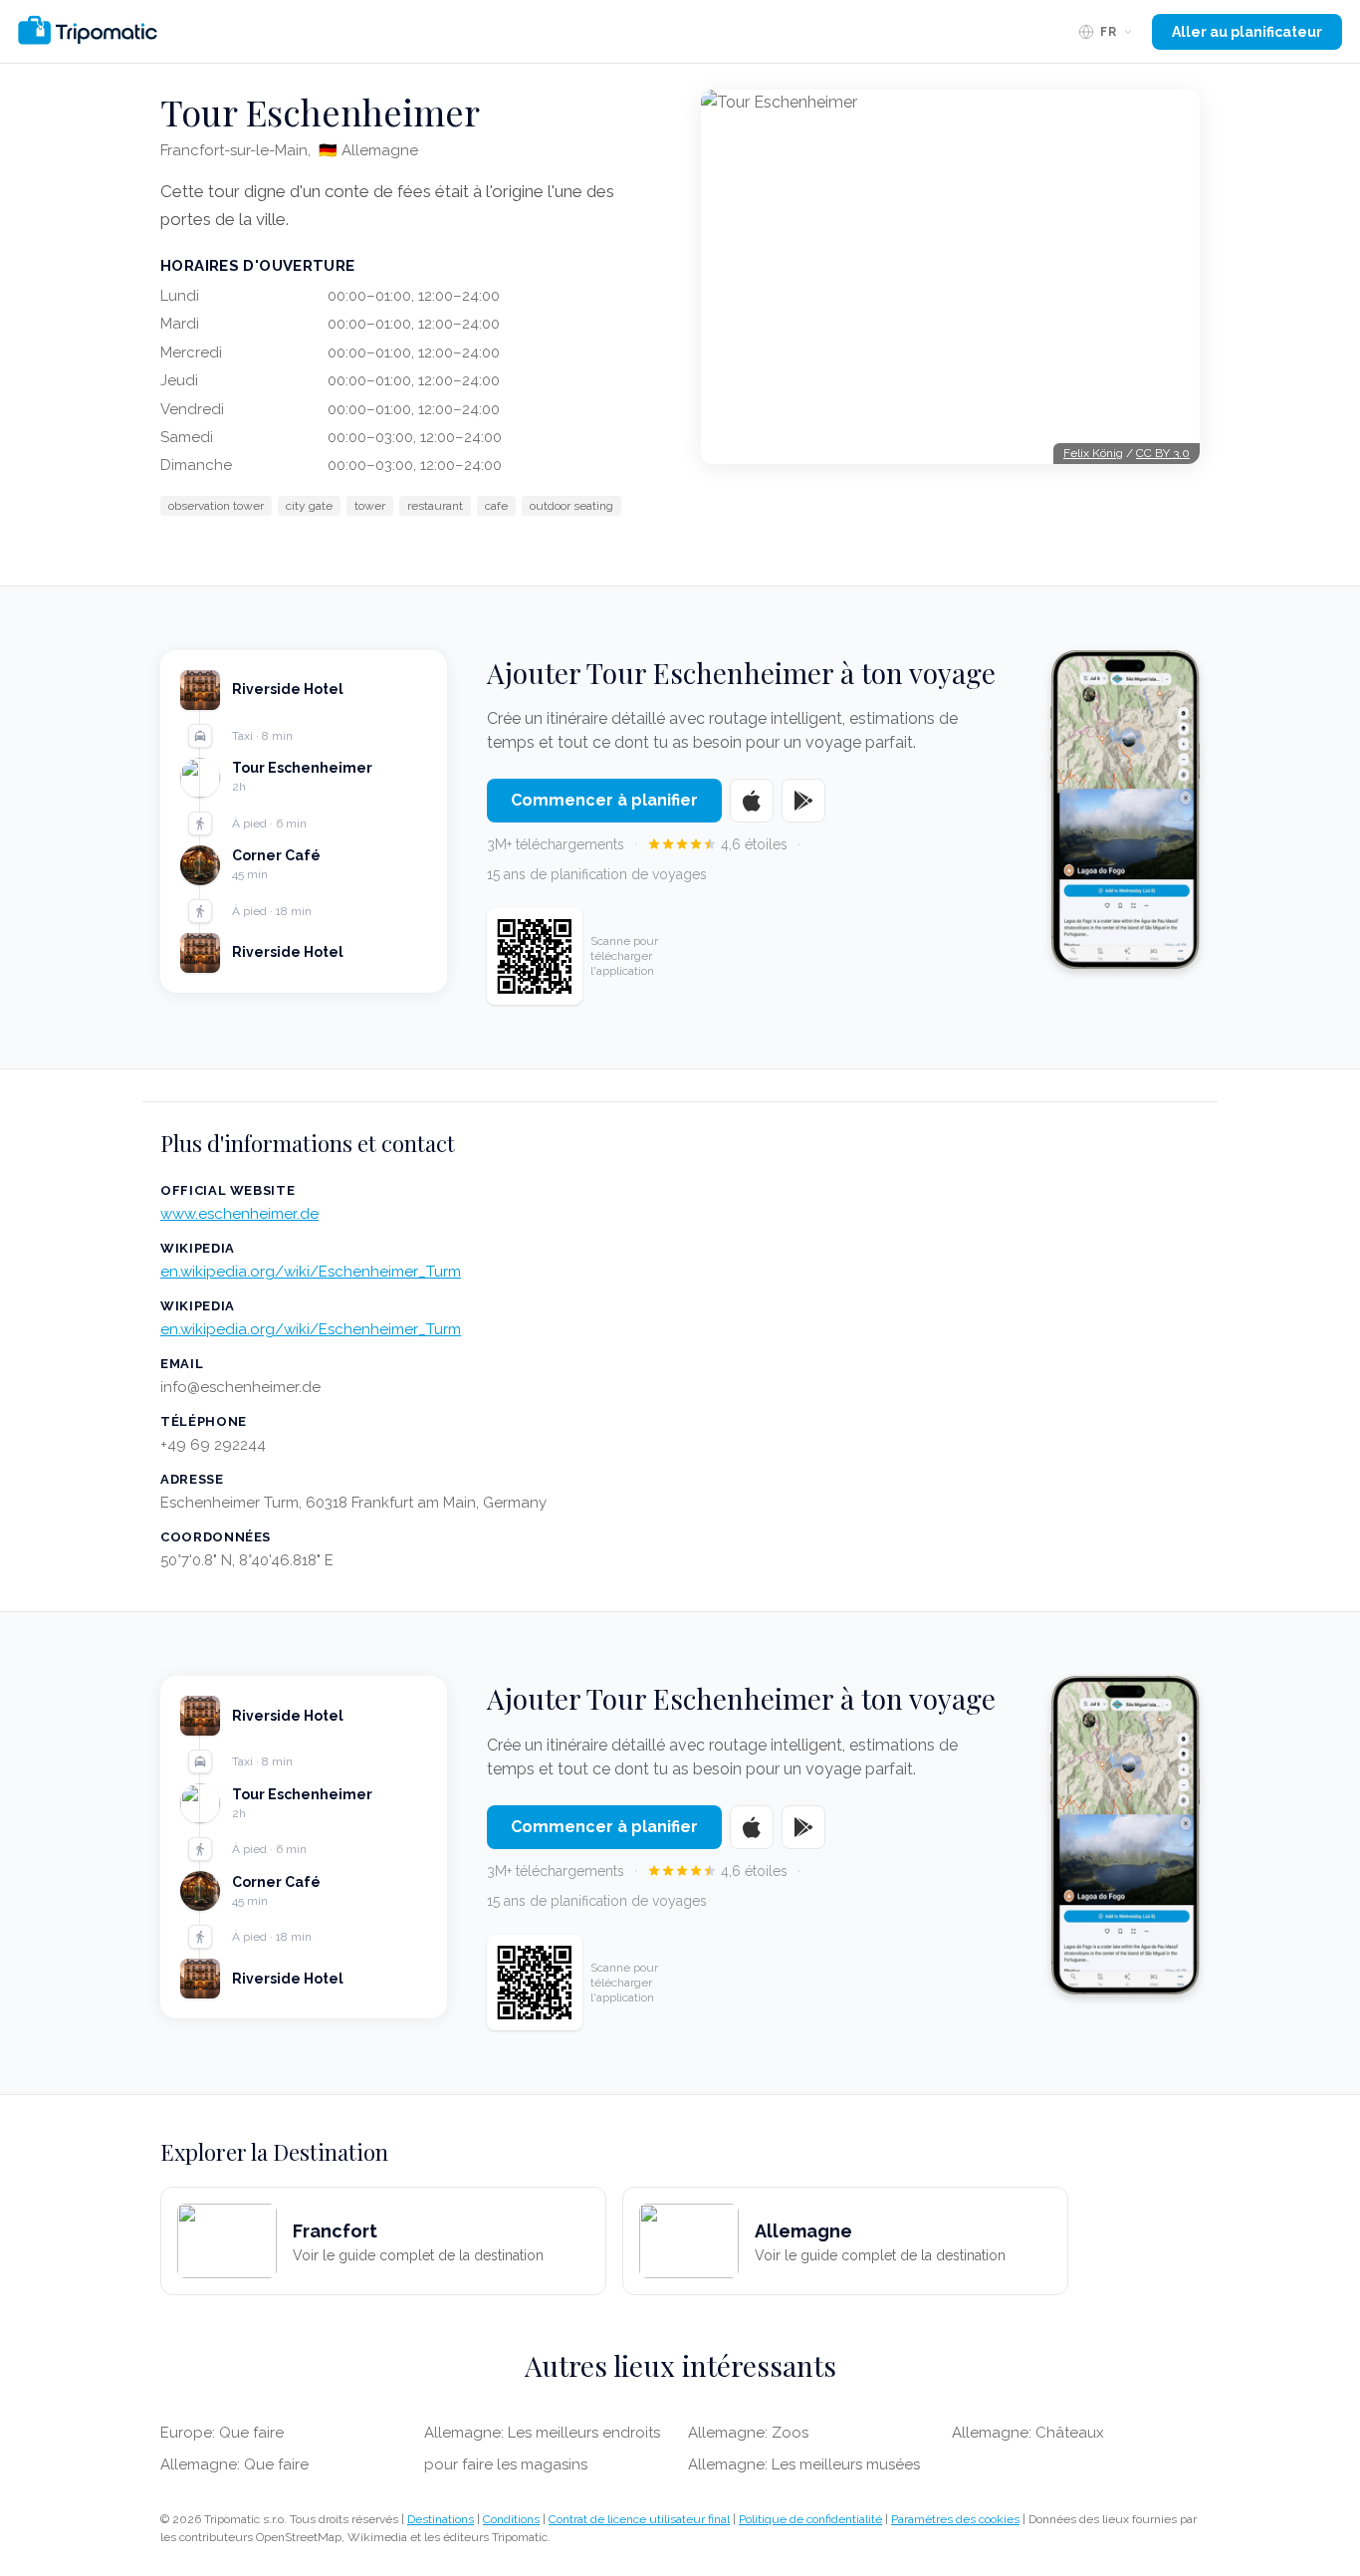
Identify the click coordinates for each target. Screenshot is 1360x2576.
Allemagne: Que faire (234, 2464)
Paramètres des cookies (955, 2519)
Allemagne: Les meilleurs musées (804, 2464)
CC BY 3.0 (1163, 453)
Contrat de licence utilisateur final (639, 2519)
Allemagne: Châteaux (1028, 2433)
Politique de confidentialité (810, 2519)
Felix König (1093, 453)
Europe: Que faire (222, 2433)
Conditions (511, 2519)
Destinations (441, 2519)
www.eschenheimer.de (239, 1214)
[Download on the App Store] (752, 801)
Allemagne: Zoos (748, 2433)
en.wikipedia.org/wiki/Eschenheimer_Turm (311, 1272)
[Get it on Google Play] (803, 801)
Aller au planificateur (1247, 32)
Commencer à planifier (604, 800)
